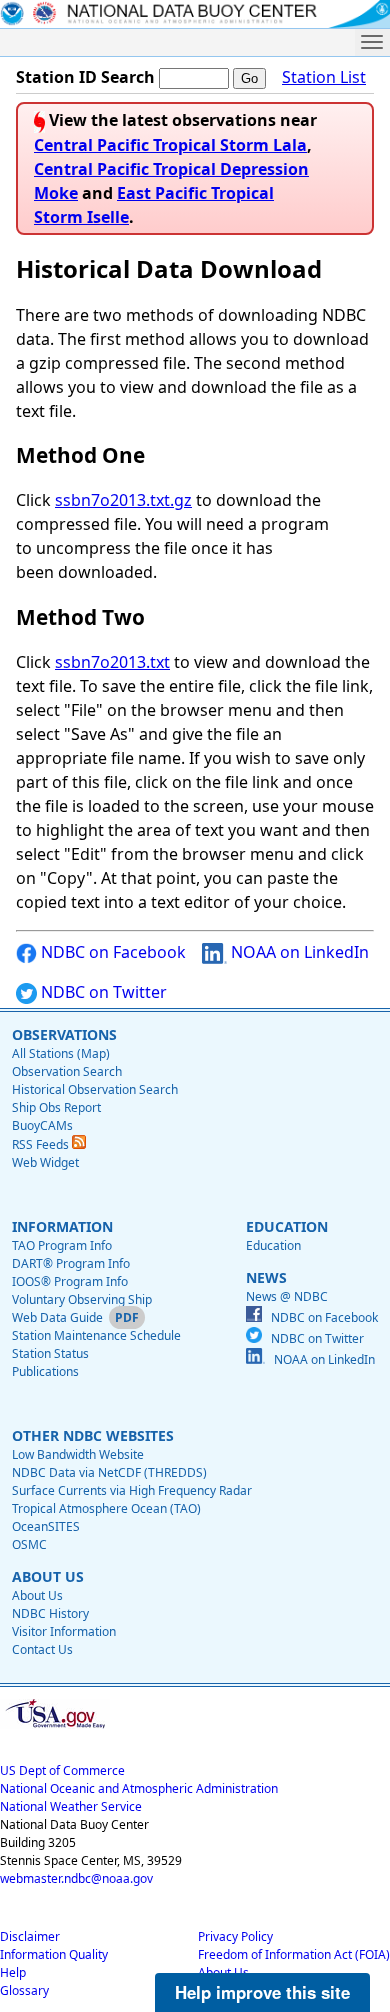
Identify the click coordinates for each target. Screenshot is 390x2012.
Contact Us (42, 1649)
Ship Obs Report (56, 1107)
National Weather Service (71, 1806)
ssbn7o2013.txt (112, 662)
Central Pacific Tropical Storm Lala (170, 145)
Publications (45, 1371)
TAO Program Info (62, 1245)
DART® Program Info (71, 1263)
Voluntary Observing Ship (82, 1299)
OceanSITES (46, 1526)
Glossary (24, 1990)
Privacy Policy (235, 1936)
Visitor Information (64, 1631)
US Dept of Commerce (62, 1770)
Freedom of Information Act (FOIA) (294, 1954)
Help (13, 1972)
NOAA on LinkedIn (298, 952)
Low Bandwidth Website (78, 1454)
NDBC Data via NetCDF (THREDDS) (109, 1472)
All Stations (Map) (61, 1053)
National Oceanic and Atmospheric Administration (139, 1788)
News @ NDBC (287, 1296)
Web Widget (45, 1162)
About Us (37, 1595)
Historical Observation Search (95, 1089)
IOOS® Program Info (70, 1281)
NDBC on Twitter (102, 992)
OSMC (29, 1544)
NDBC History (50, 1613)
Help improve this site (262, 1992)
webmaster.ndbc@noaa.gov (76, 1878)
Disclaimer (30, 1936)
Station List (324, 77)
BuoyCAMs (42, 1125)
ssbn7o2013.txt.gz (123, 500)
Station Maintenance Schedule (96, 1335)
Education (273, 1245)
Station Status (50, 1353)
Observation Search (67, 1071)
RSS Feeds (42, 1144)
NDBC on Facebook (111, 952)
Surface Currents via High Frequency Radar (132, 1490)
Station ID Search (85, 77)
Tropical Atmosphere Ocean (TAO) (106, 1508)
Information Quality (54, 1954)
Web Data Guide (57, 1317)
